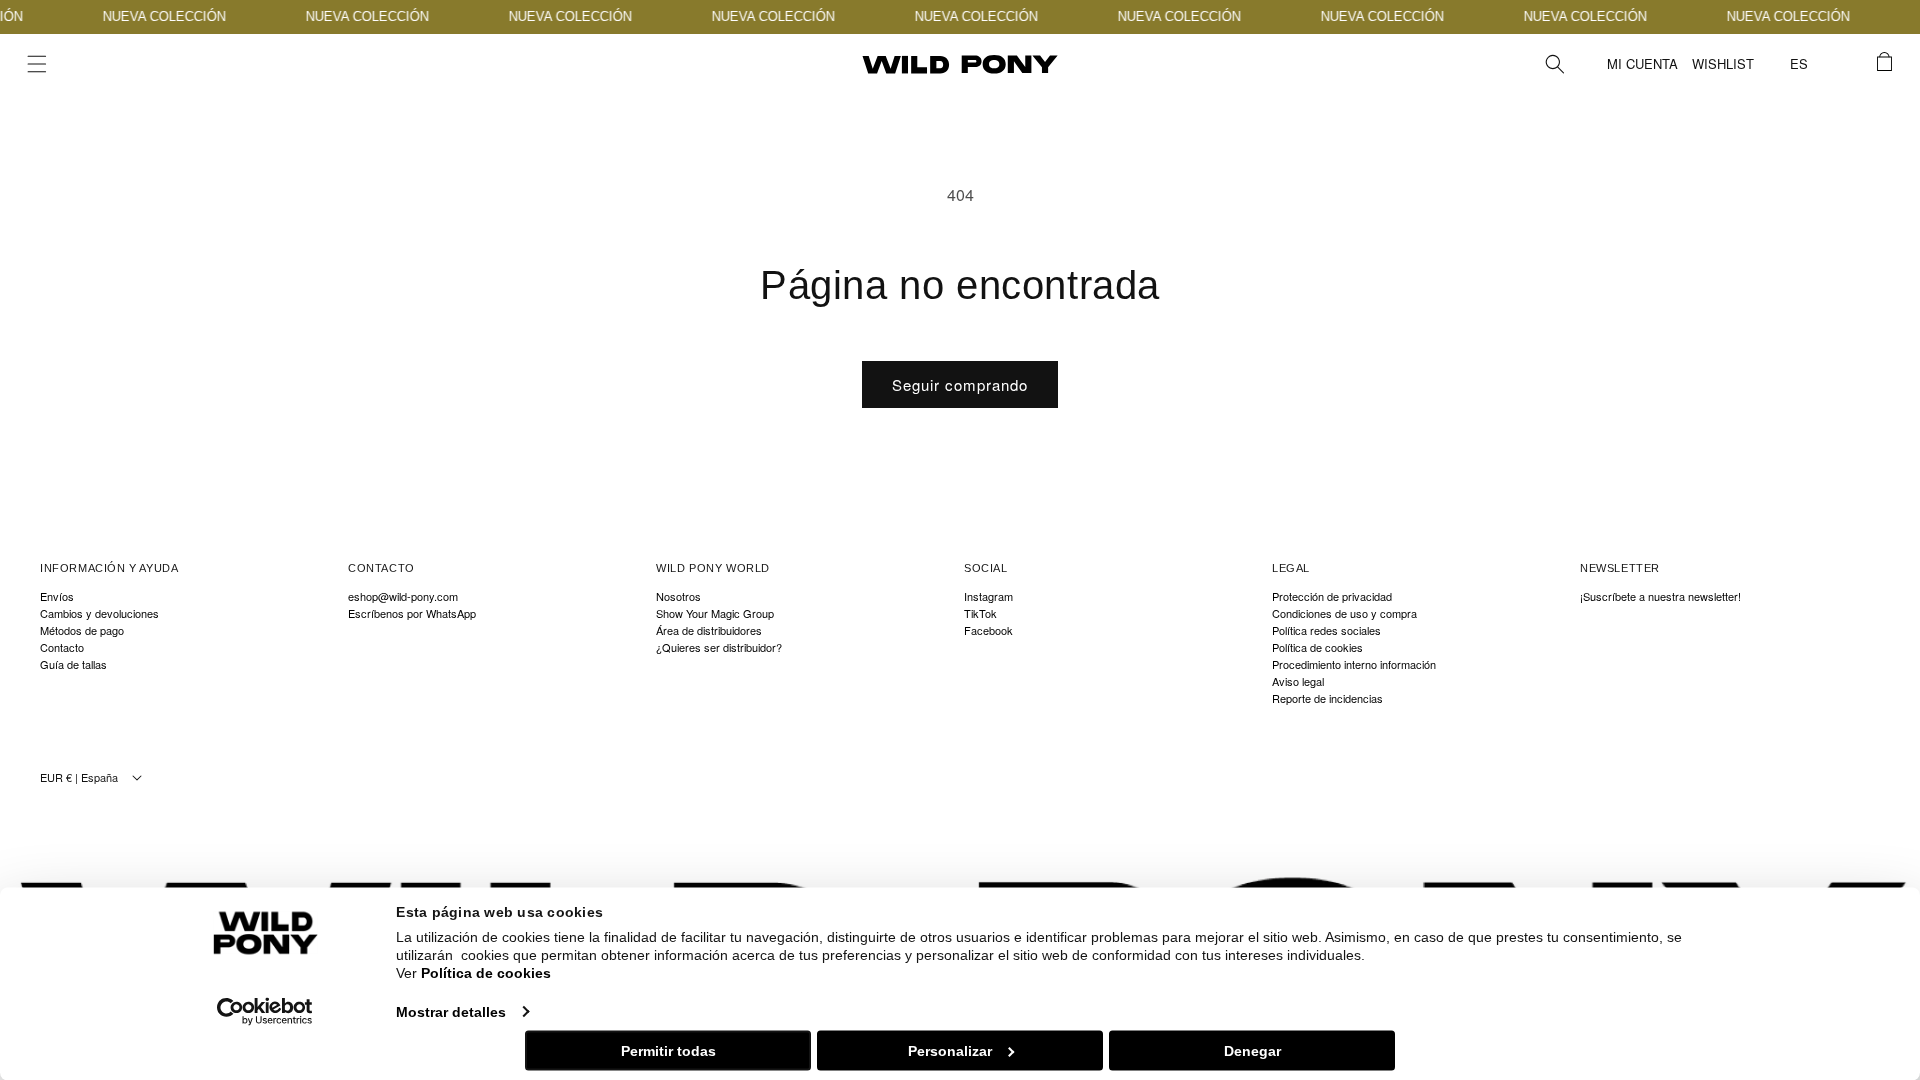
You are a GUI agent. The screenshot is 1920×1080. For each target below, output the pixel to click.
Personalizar (950, 1050)
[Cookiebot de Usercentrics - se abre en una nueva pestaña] (265, 1011)
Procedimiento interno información (1354, 664)
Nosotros (678, 597)
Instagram (988, 597)
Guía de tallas (73, 664)
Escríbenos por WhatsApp (412, 613)
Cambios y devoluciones (99, 613)
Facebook (988, 630)
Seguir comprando (960, 384)
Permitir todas (668, 1050)
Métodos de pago (82, 630)
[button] (37, 64)
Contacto (62, 647)
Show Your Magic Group (715, 613)
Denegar (1252, 1050)
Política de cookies (486, 973)
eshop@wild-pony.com (403, 597)
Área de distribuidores (709, 630)
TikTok (980, 613)
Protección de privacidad (1332, 597)
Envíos (57, 597)
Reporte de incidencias (1327, 698)
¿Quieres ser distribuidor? (719, 647)
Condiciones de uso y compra (1344, 613)
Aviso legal (1298, 681)
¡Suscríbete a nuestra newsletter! (1660, 597)
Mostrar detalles (451, 1011)
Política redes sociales (1326, 630)
